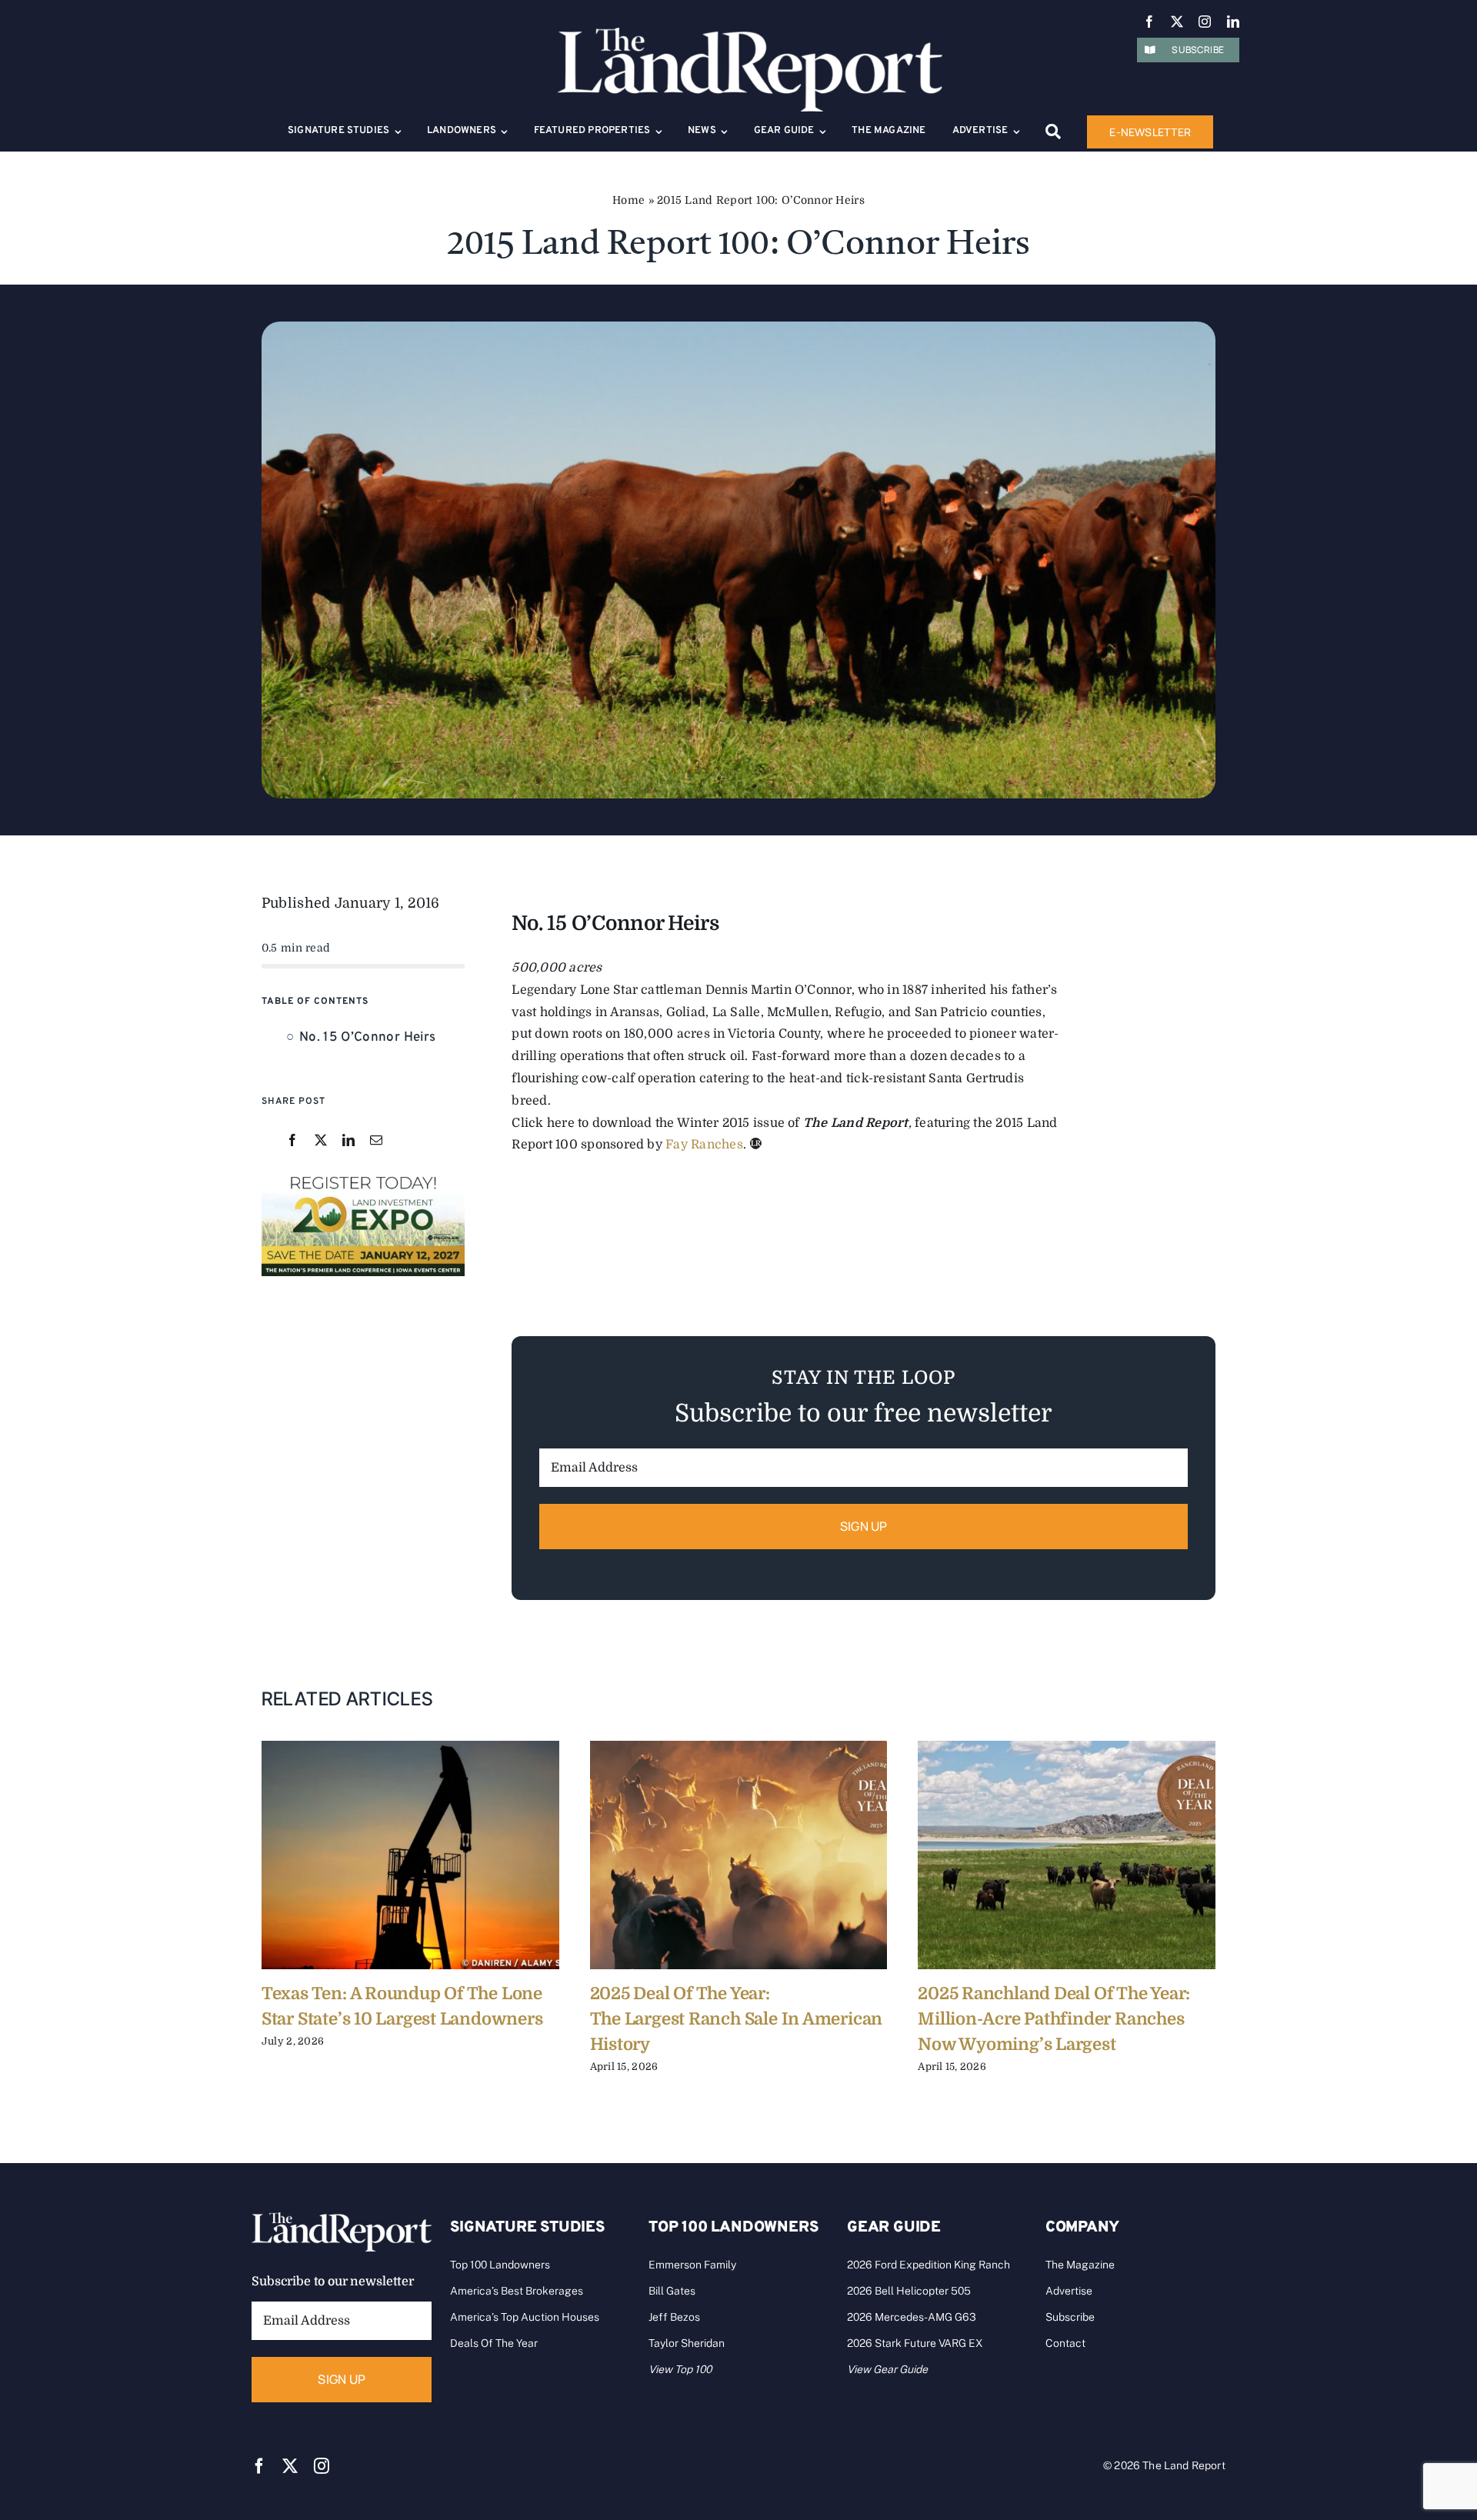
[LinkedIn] (348, 1141)
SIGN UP (864, 1526)
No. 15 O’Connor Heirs (367, 1038)
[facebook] (1149, 22)
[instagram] (1205, 22)
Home (628, 200)
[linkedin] (1233, 22)
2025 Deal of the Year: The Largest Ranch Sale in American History (737, 2019)
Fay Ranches (704, 1145)
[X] (321, 1141)
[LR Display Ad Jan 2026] (363, 1176)
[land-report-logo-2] (750, 35)
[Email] (376, 1141)
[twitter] (1177, 22)
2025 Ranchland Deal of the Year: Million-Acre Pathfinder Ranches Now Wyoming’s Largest (1054, 2019)
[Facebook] (292, 1141)
